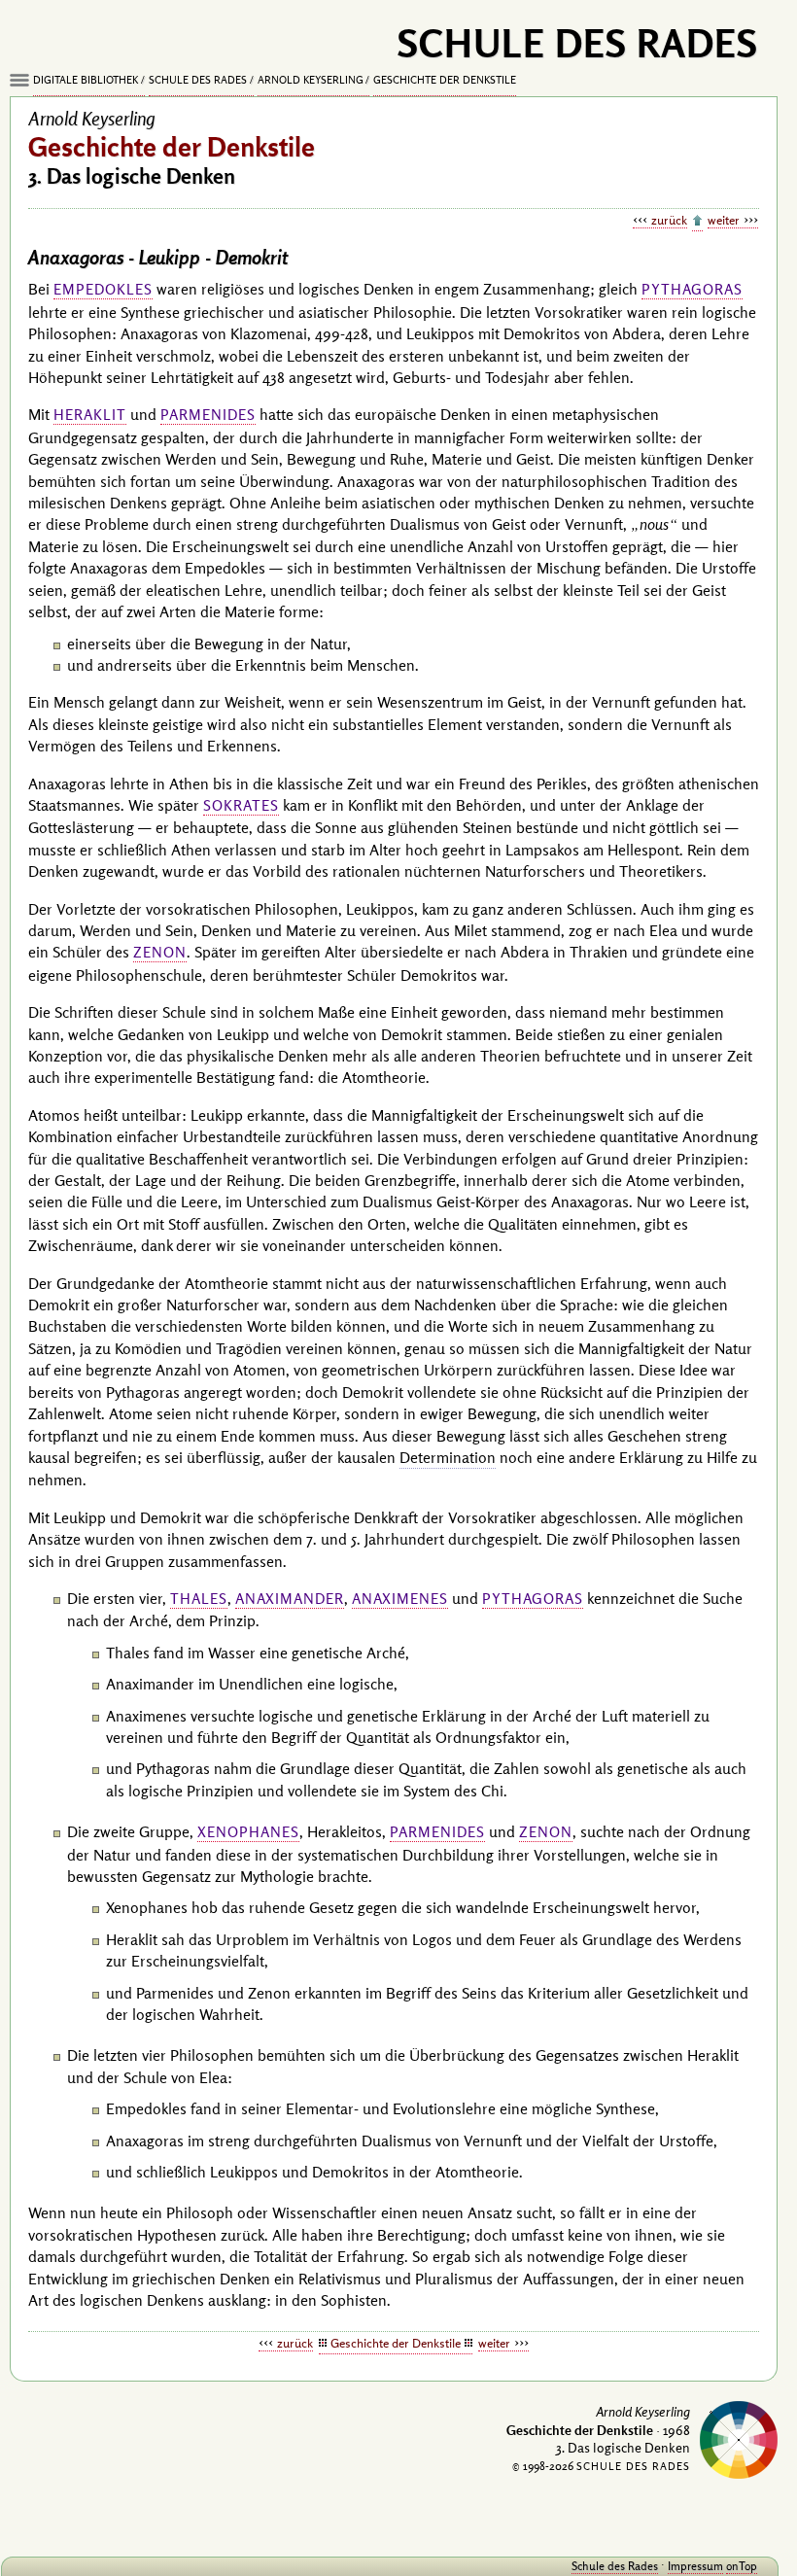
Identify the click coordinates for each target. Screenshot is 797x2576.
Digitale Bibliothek (86, 80)
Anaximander (290, 1599)
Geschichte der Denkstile (445, 80)
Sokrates (241, 805)
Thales (199, 1599)
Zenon (160, 952)
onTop (742, 2566)
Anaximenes (400, 1599)
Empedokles (103, 289)
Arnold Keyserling (311, 80)
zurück (669, 220)
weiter (724, 220)
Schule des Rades (198, 80)
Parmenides (208, 415)
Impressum (695, 2566)
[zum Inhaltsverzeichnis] (697, 222)
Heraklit (90, 415)
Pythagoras (692, 289)
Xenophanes (248, 1832)
